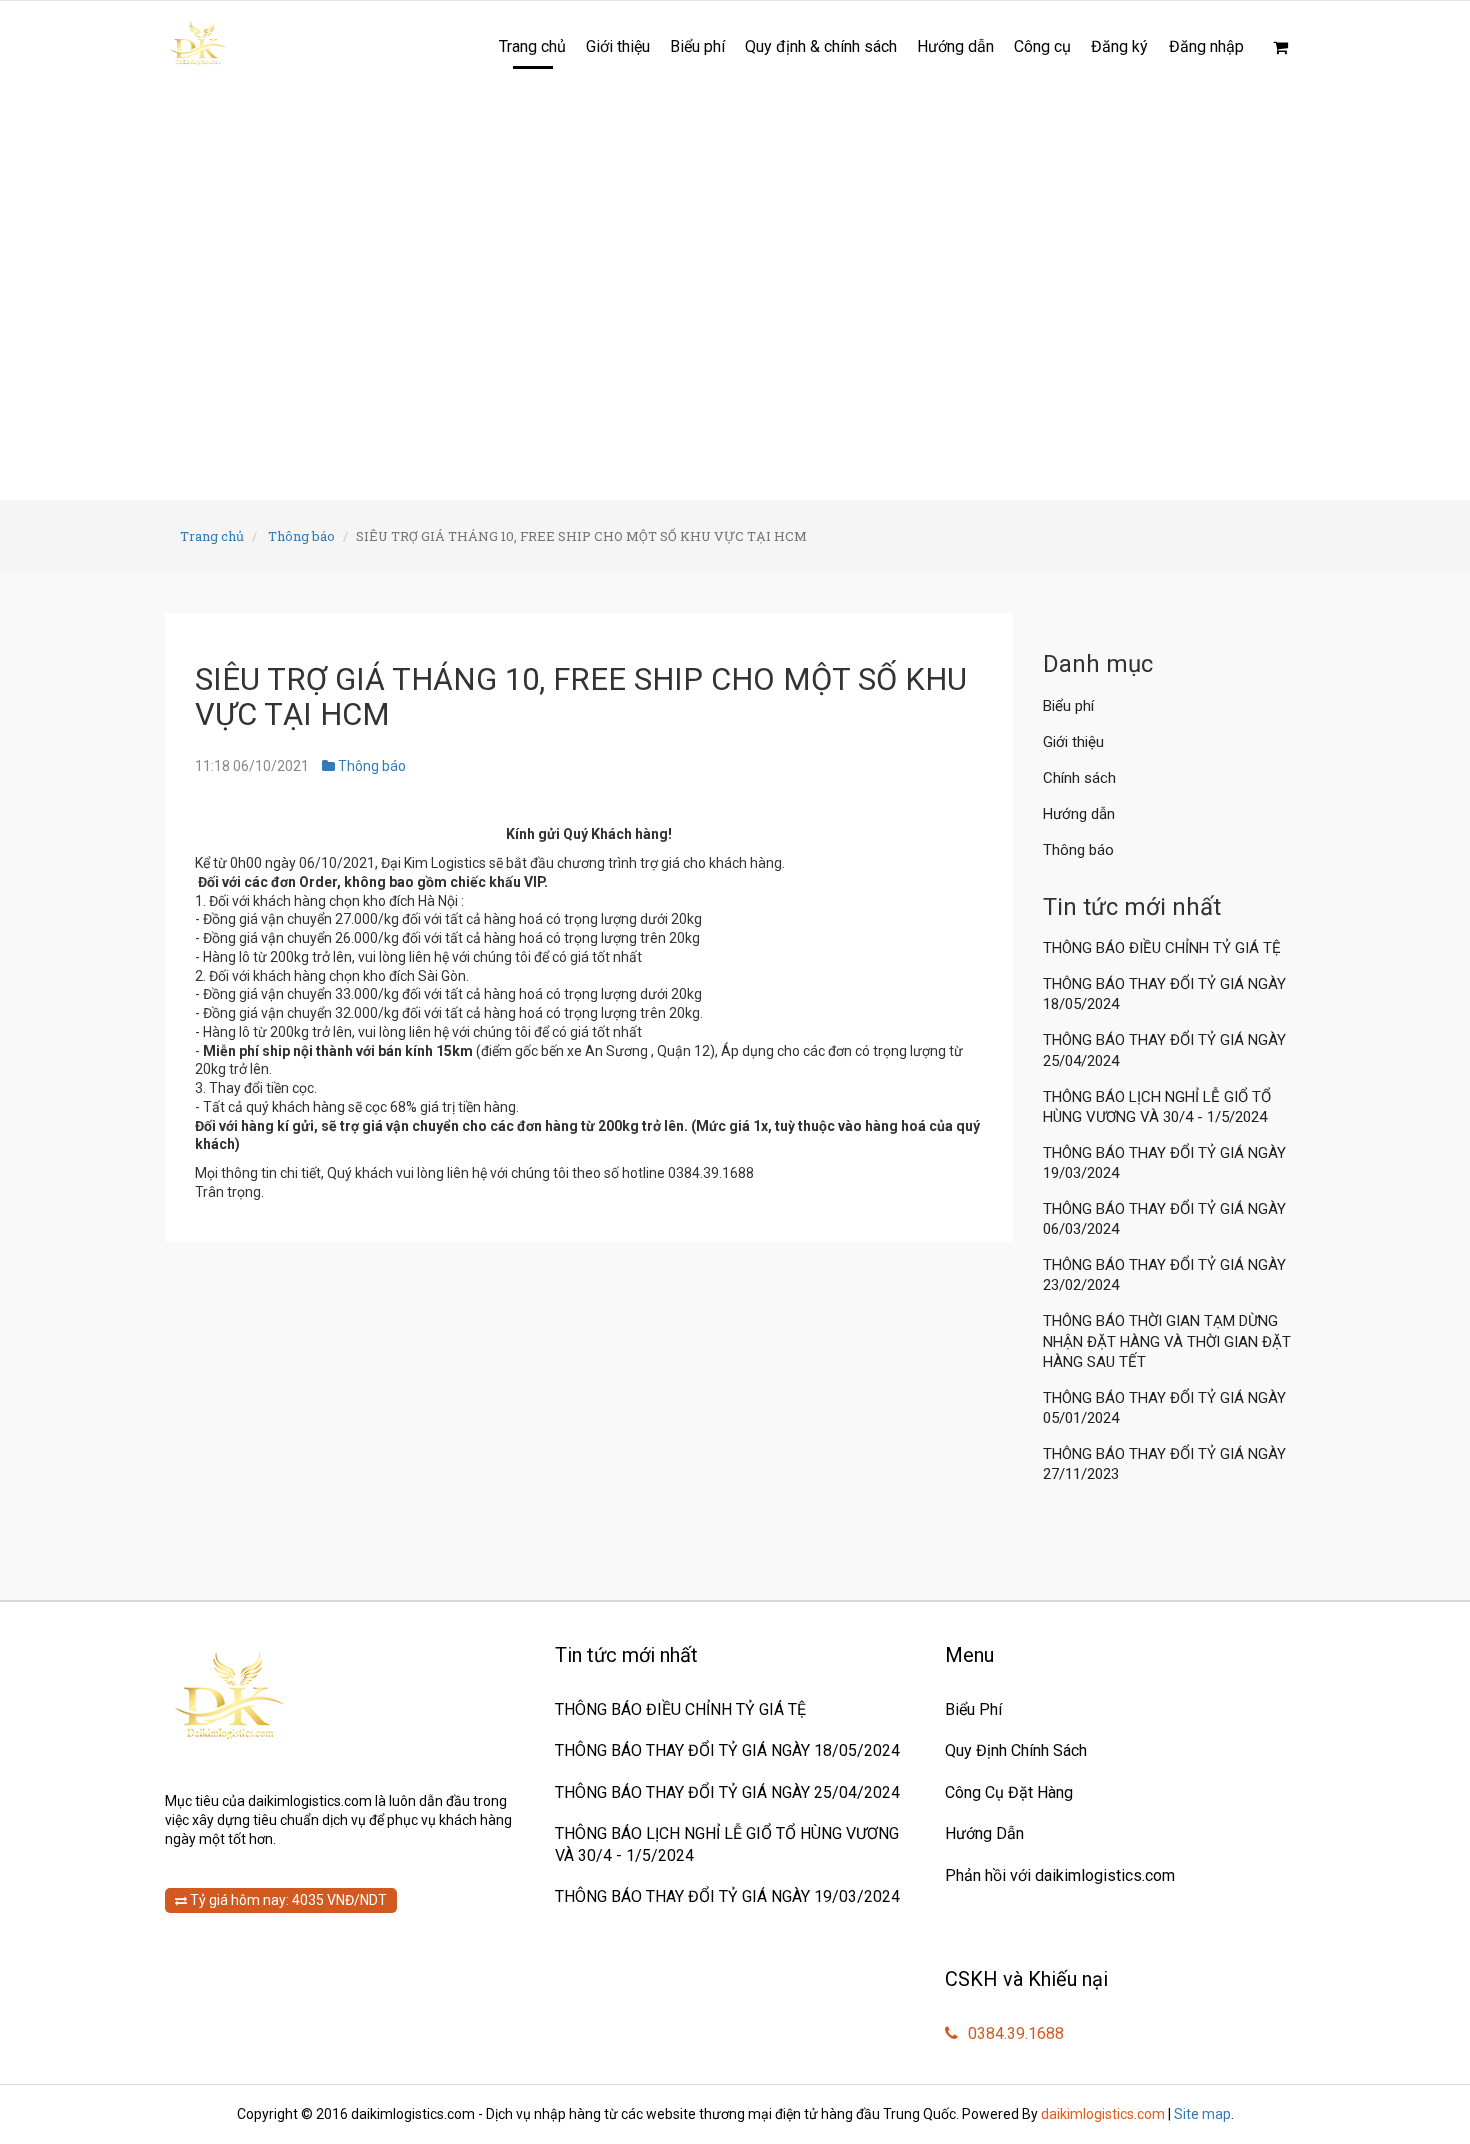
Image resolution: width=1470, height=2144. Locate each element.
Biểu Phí (973, 1709)
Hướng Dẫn (984, 1833)
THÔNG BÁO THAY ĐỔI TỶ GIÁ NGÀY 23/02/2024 (1164, 1275)
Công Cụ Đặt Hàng (1009, 1792)
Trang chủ (532, 46)
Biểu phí (697, 46)
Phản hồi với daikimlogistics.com (1060, 1875)
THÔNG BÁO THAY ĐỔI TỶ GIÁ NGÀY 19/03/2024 (1164, 1163)
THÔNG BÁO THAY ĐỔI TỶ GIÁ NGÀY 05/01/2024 (1164, 1408)
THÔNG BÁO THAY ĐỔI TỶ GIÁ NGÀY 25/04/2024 (1164, 1050)
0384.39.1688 (1014, 2033)
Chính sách (1079, 778)
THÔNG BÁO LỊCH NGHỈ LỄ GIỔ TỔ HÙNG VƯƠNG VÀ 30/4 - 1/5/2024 (1157, 1107)
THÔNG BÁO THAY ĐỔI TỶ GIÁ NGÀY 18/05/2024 (1164, 994)
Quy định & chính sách (821, 46)
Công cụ (1042, 46)
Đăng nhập (1206, 46)
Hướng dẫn (955, 46)
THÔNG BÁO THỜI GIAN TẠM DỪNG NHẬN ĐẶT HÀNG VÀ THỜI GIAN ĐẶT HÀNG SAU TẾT (1167, 1341)
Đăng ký (1119, 46)
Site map (1202, 2114)
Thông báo (301, 536)
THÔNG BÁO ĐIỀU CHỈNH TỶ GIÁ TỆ (1164, 948)
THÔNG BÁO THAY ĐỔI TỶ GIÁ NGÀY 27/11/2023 (1164, 1464)
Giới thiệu (618, 46)
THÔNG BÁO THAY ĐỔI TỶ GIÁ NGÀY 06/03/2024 (1164, 1219)
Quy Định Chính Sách (1016, 1750)
